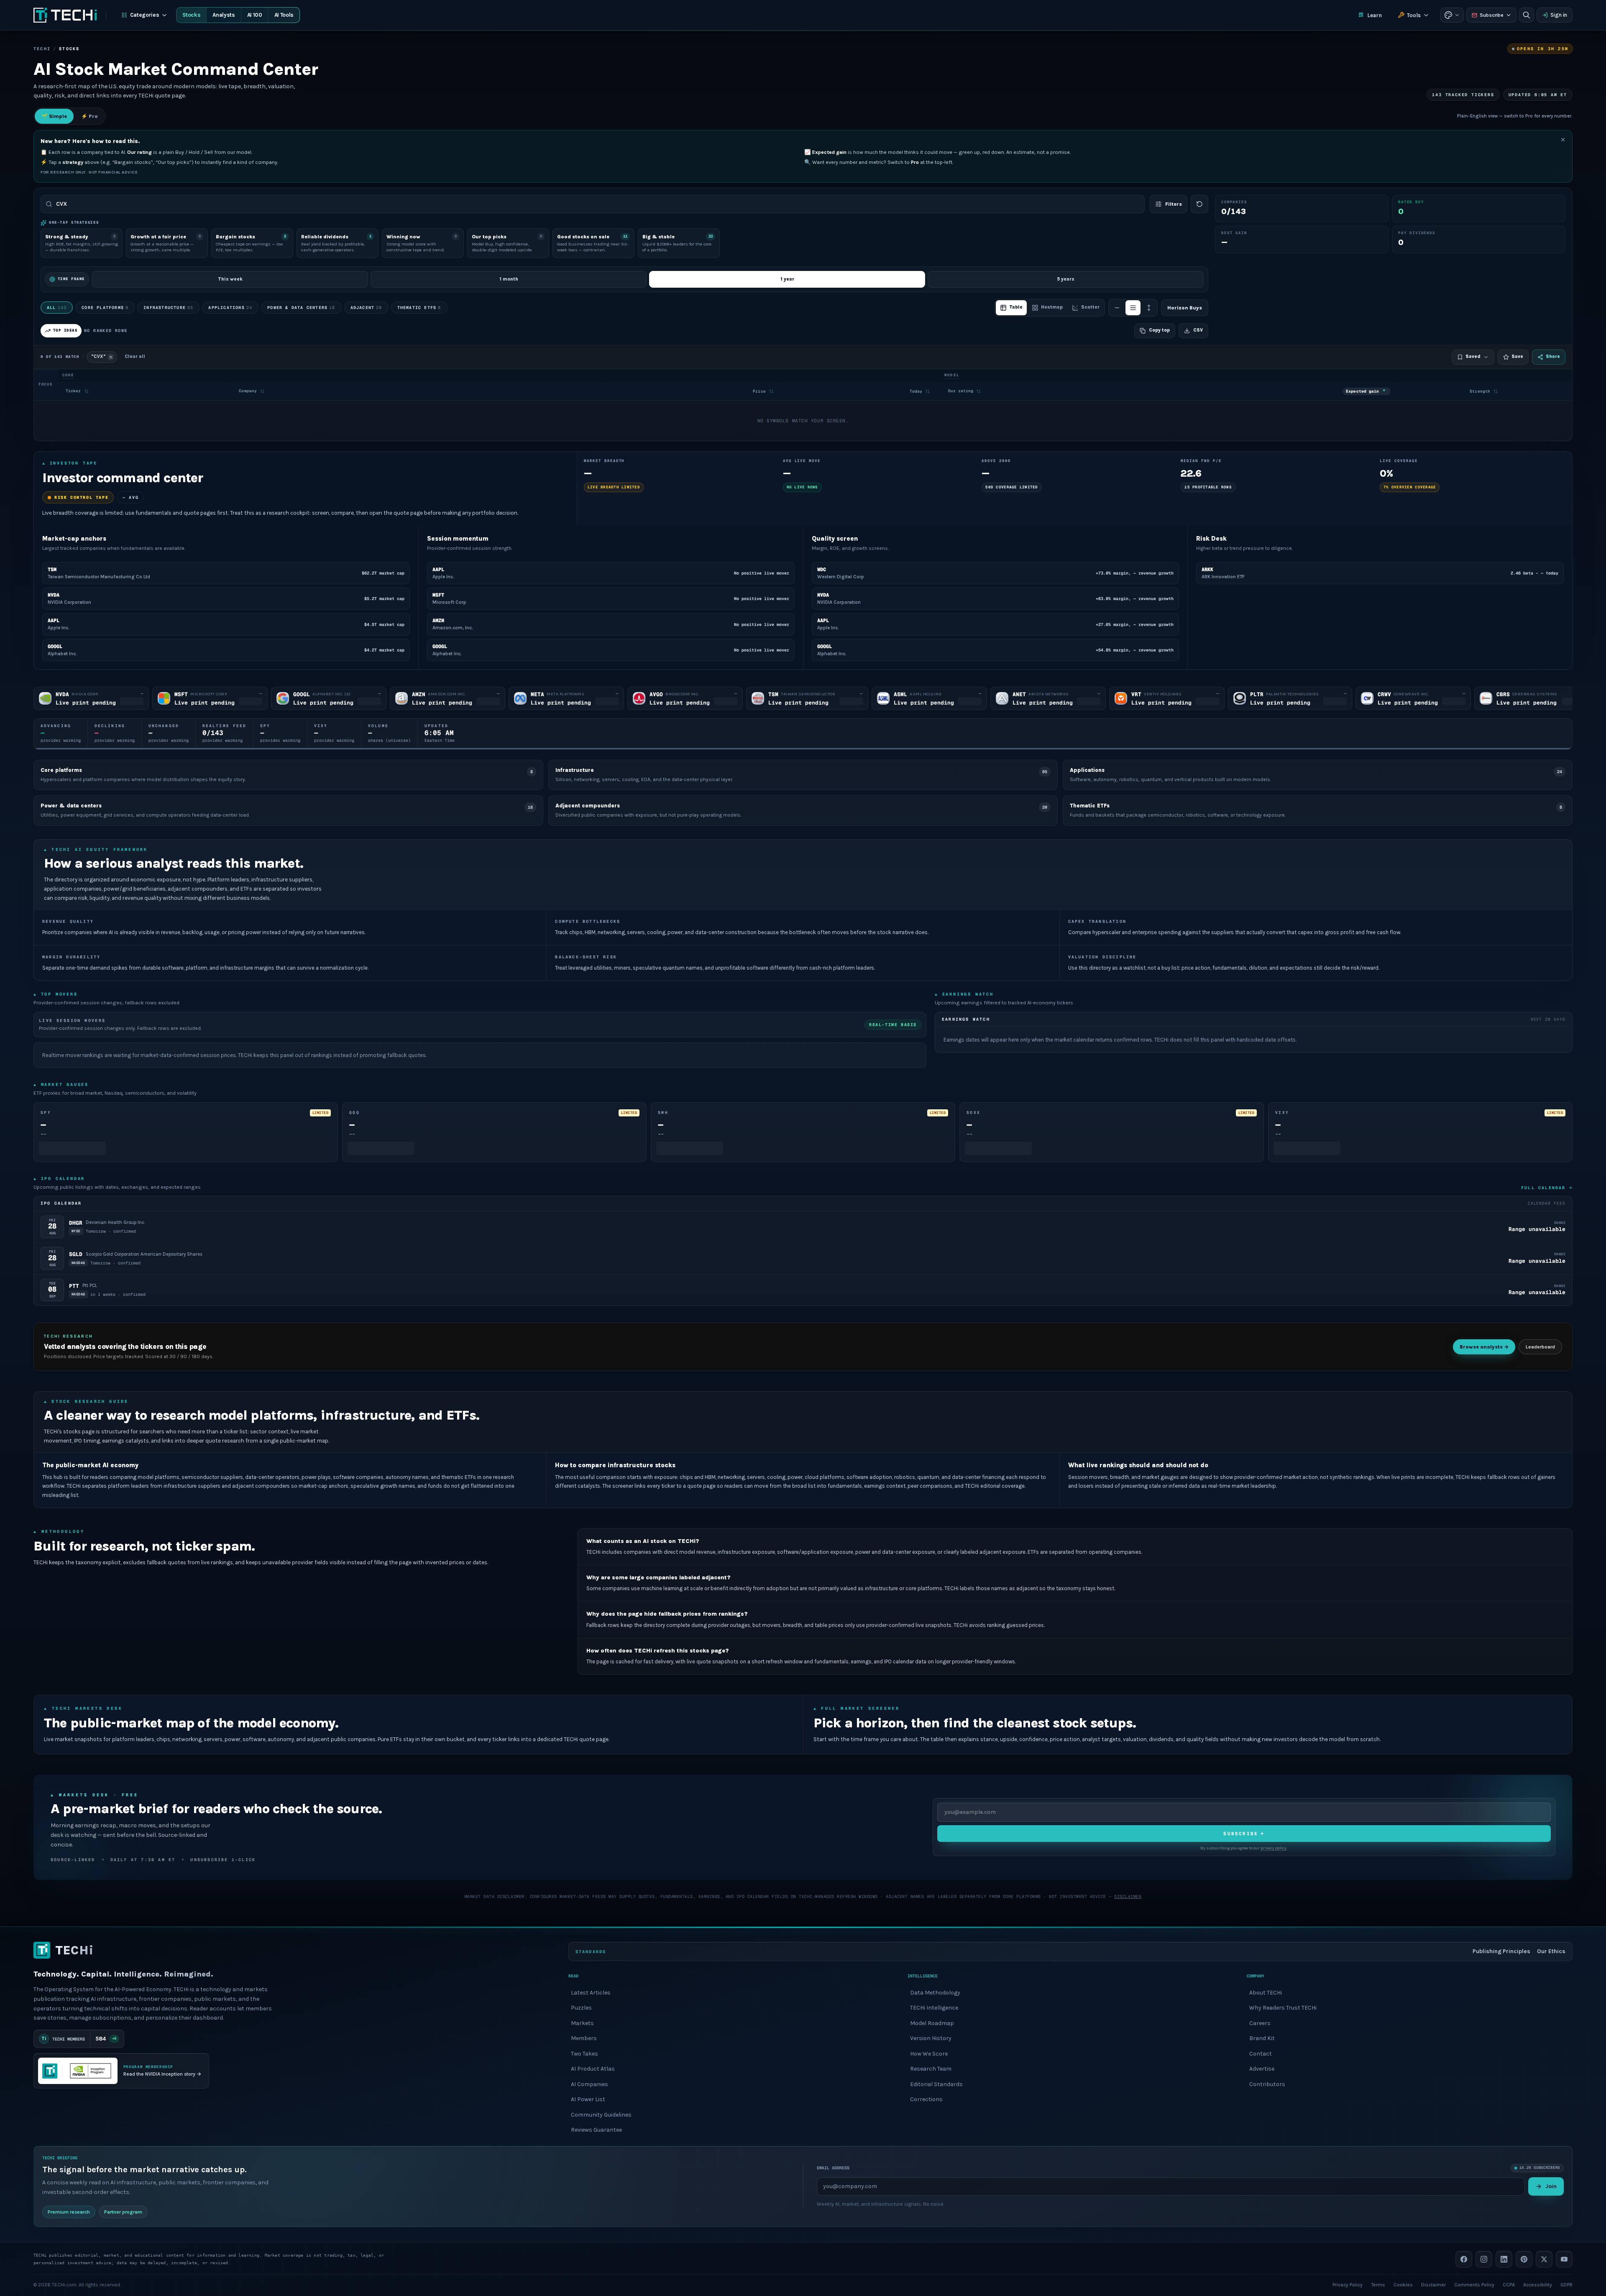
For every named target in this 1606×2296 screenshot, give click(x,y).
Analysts (224, 15)
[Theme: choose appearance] (1452, 15)
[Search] (1527, 15)
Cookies (1403, 2284)
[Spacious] (1149, 308)
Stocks (191, 15)
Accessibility (1538, 2284)
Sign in (1559, 15)
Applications (230, 308)
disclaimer (1128, 1896)
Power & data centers (301, 308)
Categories (145, 15)
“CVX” (98, 356)
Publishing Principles (1501, 1951)
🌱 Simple (54, 116)
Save (1517, 356)
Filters (1174, 204)
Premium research (69, 2212)
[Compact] (1117, 308)
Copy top (1159, 330)
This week (230, 279)
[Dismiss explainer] (1563, 140)
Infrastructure (168, 308)
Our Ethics (1551, 1951)
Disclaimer (1433, 2284)
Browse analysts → (1484, 1347)
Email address (833, 2168)
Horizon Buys (1185, 308)
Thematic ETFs (419, 308)
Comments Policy (1474, 2284)
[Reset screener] (1199, 204)
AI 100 (255, 15)
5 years (1066, 279)
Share (1553, 356)
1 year (787, 279)
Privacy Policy (1348, 2284)
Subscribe (1492, 15)
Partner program (123, 2212)
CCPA (1509, 2284)
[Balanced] (1133, 308)
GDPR (1566, 2284)
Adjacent (366, 308)
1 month (509, 279)
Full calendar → (1547, 1188)
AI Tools (284, 15)
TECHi (42, 49)
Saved (1473, 356)
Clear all (135, 356)
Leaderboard (1540, 1347)
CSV (1198, 330)
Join (1551, 2186)
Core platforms (105, 308)
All (57, 308)
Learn (1375, 15)
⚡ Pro (90, 116)
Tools (1414, 15)
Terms (1378, 2284)
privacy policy (1274, 1849)
